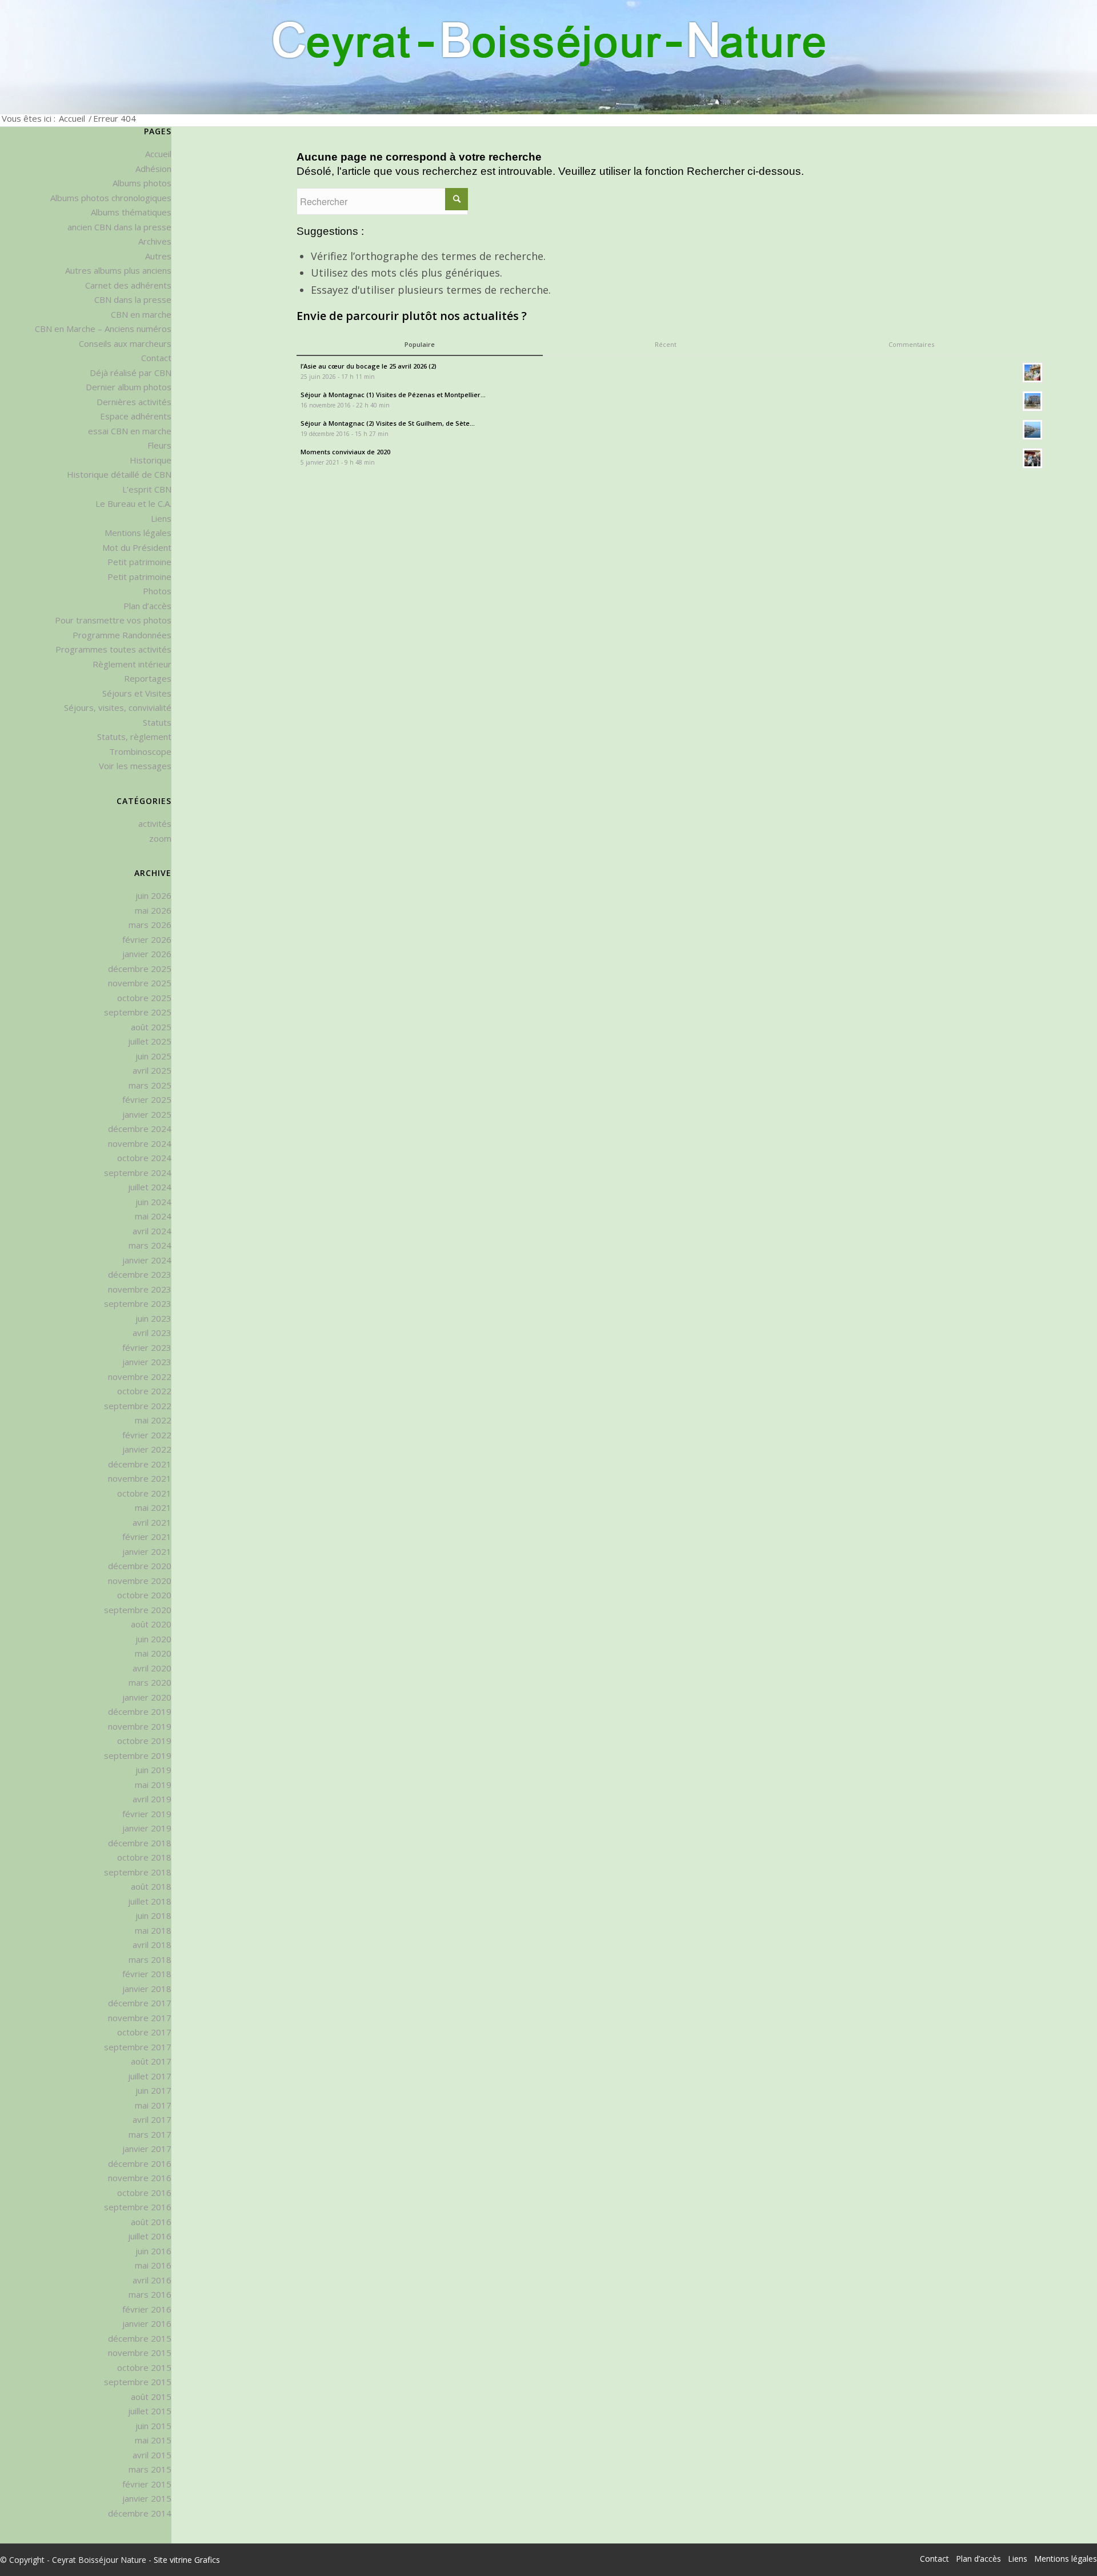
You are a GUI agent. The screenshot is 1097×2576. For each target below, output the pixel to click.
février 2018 (147, 1974)
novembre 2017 (140, 2018)
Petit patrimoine (139, 562)
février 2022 (147, 1435)
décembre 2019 (140, 1711)
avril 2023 (152, 1333)
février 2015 (147, 2484)
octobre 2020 (144, 1595)
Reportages (148, 678)
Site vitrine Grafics (187, 2560)
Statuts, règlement (134, 737)
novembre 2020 (140, 1581)
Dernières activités (134, 402)
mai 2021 (153, 1507)
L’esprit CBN (147, 489)
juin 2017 (153, 2090)
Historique (151, 460)
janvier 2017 (147, 2149)
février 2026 (147, 939)
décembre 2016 (140, 2163)
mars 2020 (150, 1682)
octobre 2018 (144, 1857)
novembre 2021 (140, 1478)
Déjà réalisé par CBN (131, 373)
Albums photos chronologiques (111, 198)
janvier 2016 (147, 2323)
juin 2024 (153, 1202)
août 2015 (151, 2397)
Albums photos (142, 183)
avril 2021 (152, 1522)
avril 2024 (152, 1231)
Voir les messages (135, 766)
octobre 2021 (144, 1493)
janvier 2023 (147, 1362)
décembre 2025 (140, 969)
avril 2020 (152, 1668)
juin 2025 (153, 1056)
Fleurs (159, 445)
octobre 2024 (144, 1158)
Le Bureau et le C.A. (133, 503)
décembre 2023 (140, 1274)
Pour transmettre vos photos (113, 620)
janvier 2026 (147, 954)
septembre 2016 (138, 2207)
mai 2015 (153, 2440)
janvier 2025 (147, 1114)
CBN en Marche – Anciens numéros (103, 329)
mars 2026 (150, 925)
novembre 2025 (140, 983)
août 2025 (151, 1027)
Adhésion (153, 169)
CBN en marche (141, 314)
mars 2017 (150, 2134)
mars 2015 (150, 2469)
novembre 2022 (140, 1377)
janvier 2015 (147, 2498)
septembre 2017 (138, 2047)
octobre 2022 (144, 1391)
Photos (157, 591)
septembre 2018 (138, 1872)
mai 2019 (153, 1785)
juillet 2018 (150, 1901)
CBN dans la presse (133, 299)
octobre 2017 (144, 2032)
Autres (158, 256)
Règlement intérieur (132, 664)
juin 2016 (153, 2251)
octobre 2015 (144, 2367)
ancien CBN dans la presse (119, 227)
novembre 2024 (140, 1143)
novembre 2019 (140, 1726)
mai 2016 (153, 2265)
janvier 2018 (147, 1989)
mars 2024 (150, 1245)
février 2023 (147, 1347)
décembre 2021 (140, 1464)
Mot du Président (137, 547)
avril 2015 (152, 2455)
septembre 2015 (138, 2382)
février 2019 (147, 1814)
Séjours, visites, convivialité (118, 707)
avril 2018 (152, 1945)
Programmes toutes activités (113, 649)
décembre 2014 (140, 2513)
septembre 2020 (138, 1610)
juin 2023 (153, 1318)
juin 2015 (153, 2426)
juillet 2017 (150, 2076)
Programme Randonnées (122, 635)
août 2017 (151, 2061)
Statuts (157, 722)
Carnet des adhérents (128, 285)
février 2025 (147, 1099)
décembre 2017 (140, 2003)
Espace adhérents (136, 416)
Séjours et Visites (137, 693)
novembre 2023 (140, 1289)
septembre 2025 (138, 1012)
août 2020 (151, 1624)
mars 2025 (150, 1085)
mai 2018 (153, 1930)
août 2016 (151, 2222)
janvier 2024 (147, 1260)
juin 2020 (153, 1639)
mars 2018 (150, 1959)
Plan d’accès (147, 606)
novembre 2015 (140, 2353)
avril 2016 (152, 2280)
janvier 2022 (147, 1449)
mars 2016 (150, 2294)
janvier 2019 (147, 1828)
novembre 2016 (140, 2178)
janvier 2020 (147, 1697)
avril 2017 (152, 2119)
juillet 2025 (150, 1041)
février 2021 (147, 1537)
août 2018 (151, 1886)
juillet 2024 (150, 1187)
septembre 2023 (138, 1303)
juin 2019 (153, 1770)
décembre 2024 (140, 1129)
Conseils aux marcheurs (125, 343)
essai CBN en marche (130, 431)
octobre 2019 (144, 1741)
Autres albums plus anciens (118, 270)
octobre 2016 (144, 2193)
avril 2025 (152, 1070)
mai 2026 (153, 910)
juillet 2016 (150, 2236)
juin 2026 (153, 895)
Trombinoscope (140, 751)
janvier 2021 (147, 1551)
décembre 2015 (140, 2338)
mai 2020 (153, 1653)
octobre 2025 (144, 998)
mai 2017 (153, 2105)
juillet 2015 (150, 2411)
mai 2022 (153, 1420)
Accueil (72, 118)
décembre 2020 (140, 1566)
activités (155, 823)
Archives (155, 241)
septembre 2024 (138, 1173)
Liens (161, 518)
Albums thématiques (131, 212)
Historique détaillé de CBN (119, 474)
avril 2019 (152, 1799)
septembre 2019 (138, 1755)
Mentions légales (138, 533)
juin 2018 (153, 1915)
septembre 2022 (138, 1406)
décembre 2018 (140, 1843)
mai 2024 (153, 1216)
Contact (156, 358)
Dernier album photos (129, 387)
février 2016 (147, 2309)
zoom (160, 838)
